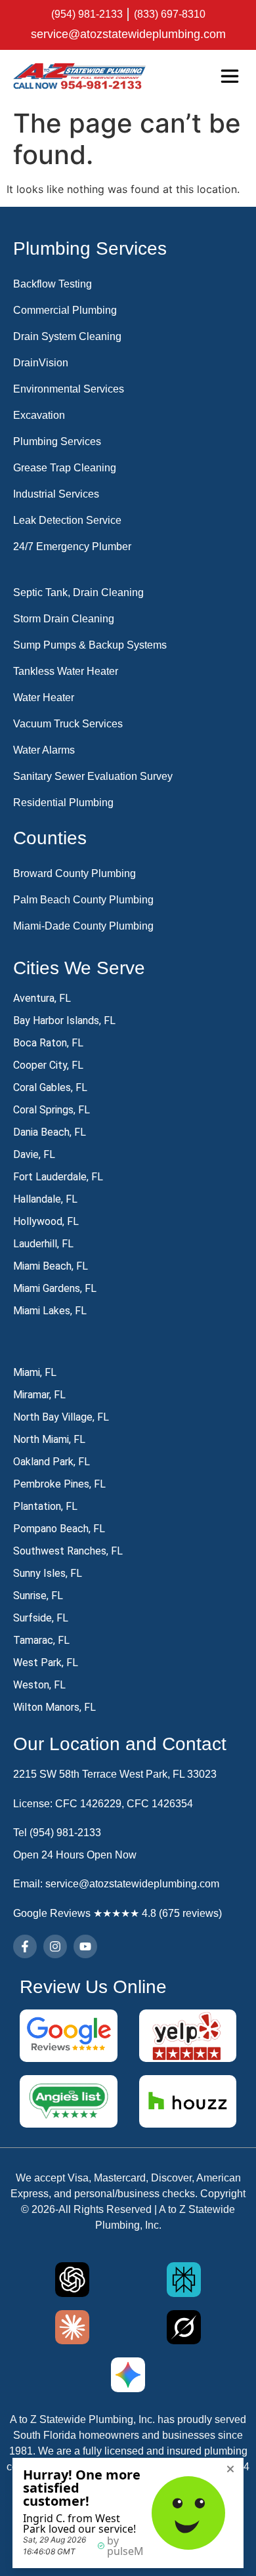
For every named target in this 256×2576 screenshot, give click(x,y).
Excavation (39, 415)
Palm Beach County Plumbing (83, 900)
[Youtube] (85, 1946)
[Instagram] (55, 1946)
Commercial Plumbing (65, 310)
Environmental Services (69, 389)
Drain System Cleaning (67, 336)
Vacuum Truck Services (68, 724)
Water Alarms (44, 750)
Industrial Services (56, 494)
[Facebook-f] (25, 1946)
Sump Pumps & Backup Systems (90, 645)
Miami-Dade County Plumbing (83, 926)
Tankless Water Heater (66, 671)
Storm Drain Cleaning (64, 619)
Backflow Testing (53, 284)
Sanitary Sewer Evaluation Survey (93, 776)
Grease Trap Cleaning (65, 468)
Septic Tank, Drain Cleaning (78, 592)
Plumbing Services (57, 441)
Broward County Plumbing (75, 873)
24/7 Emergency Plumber (72, 547)
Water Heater (44, 698)
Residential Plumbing (63, 803)
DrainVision (41, 363)
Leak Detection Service (67, 520)
